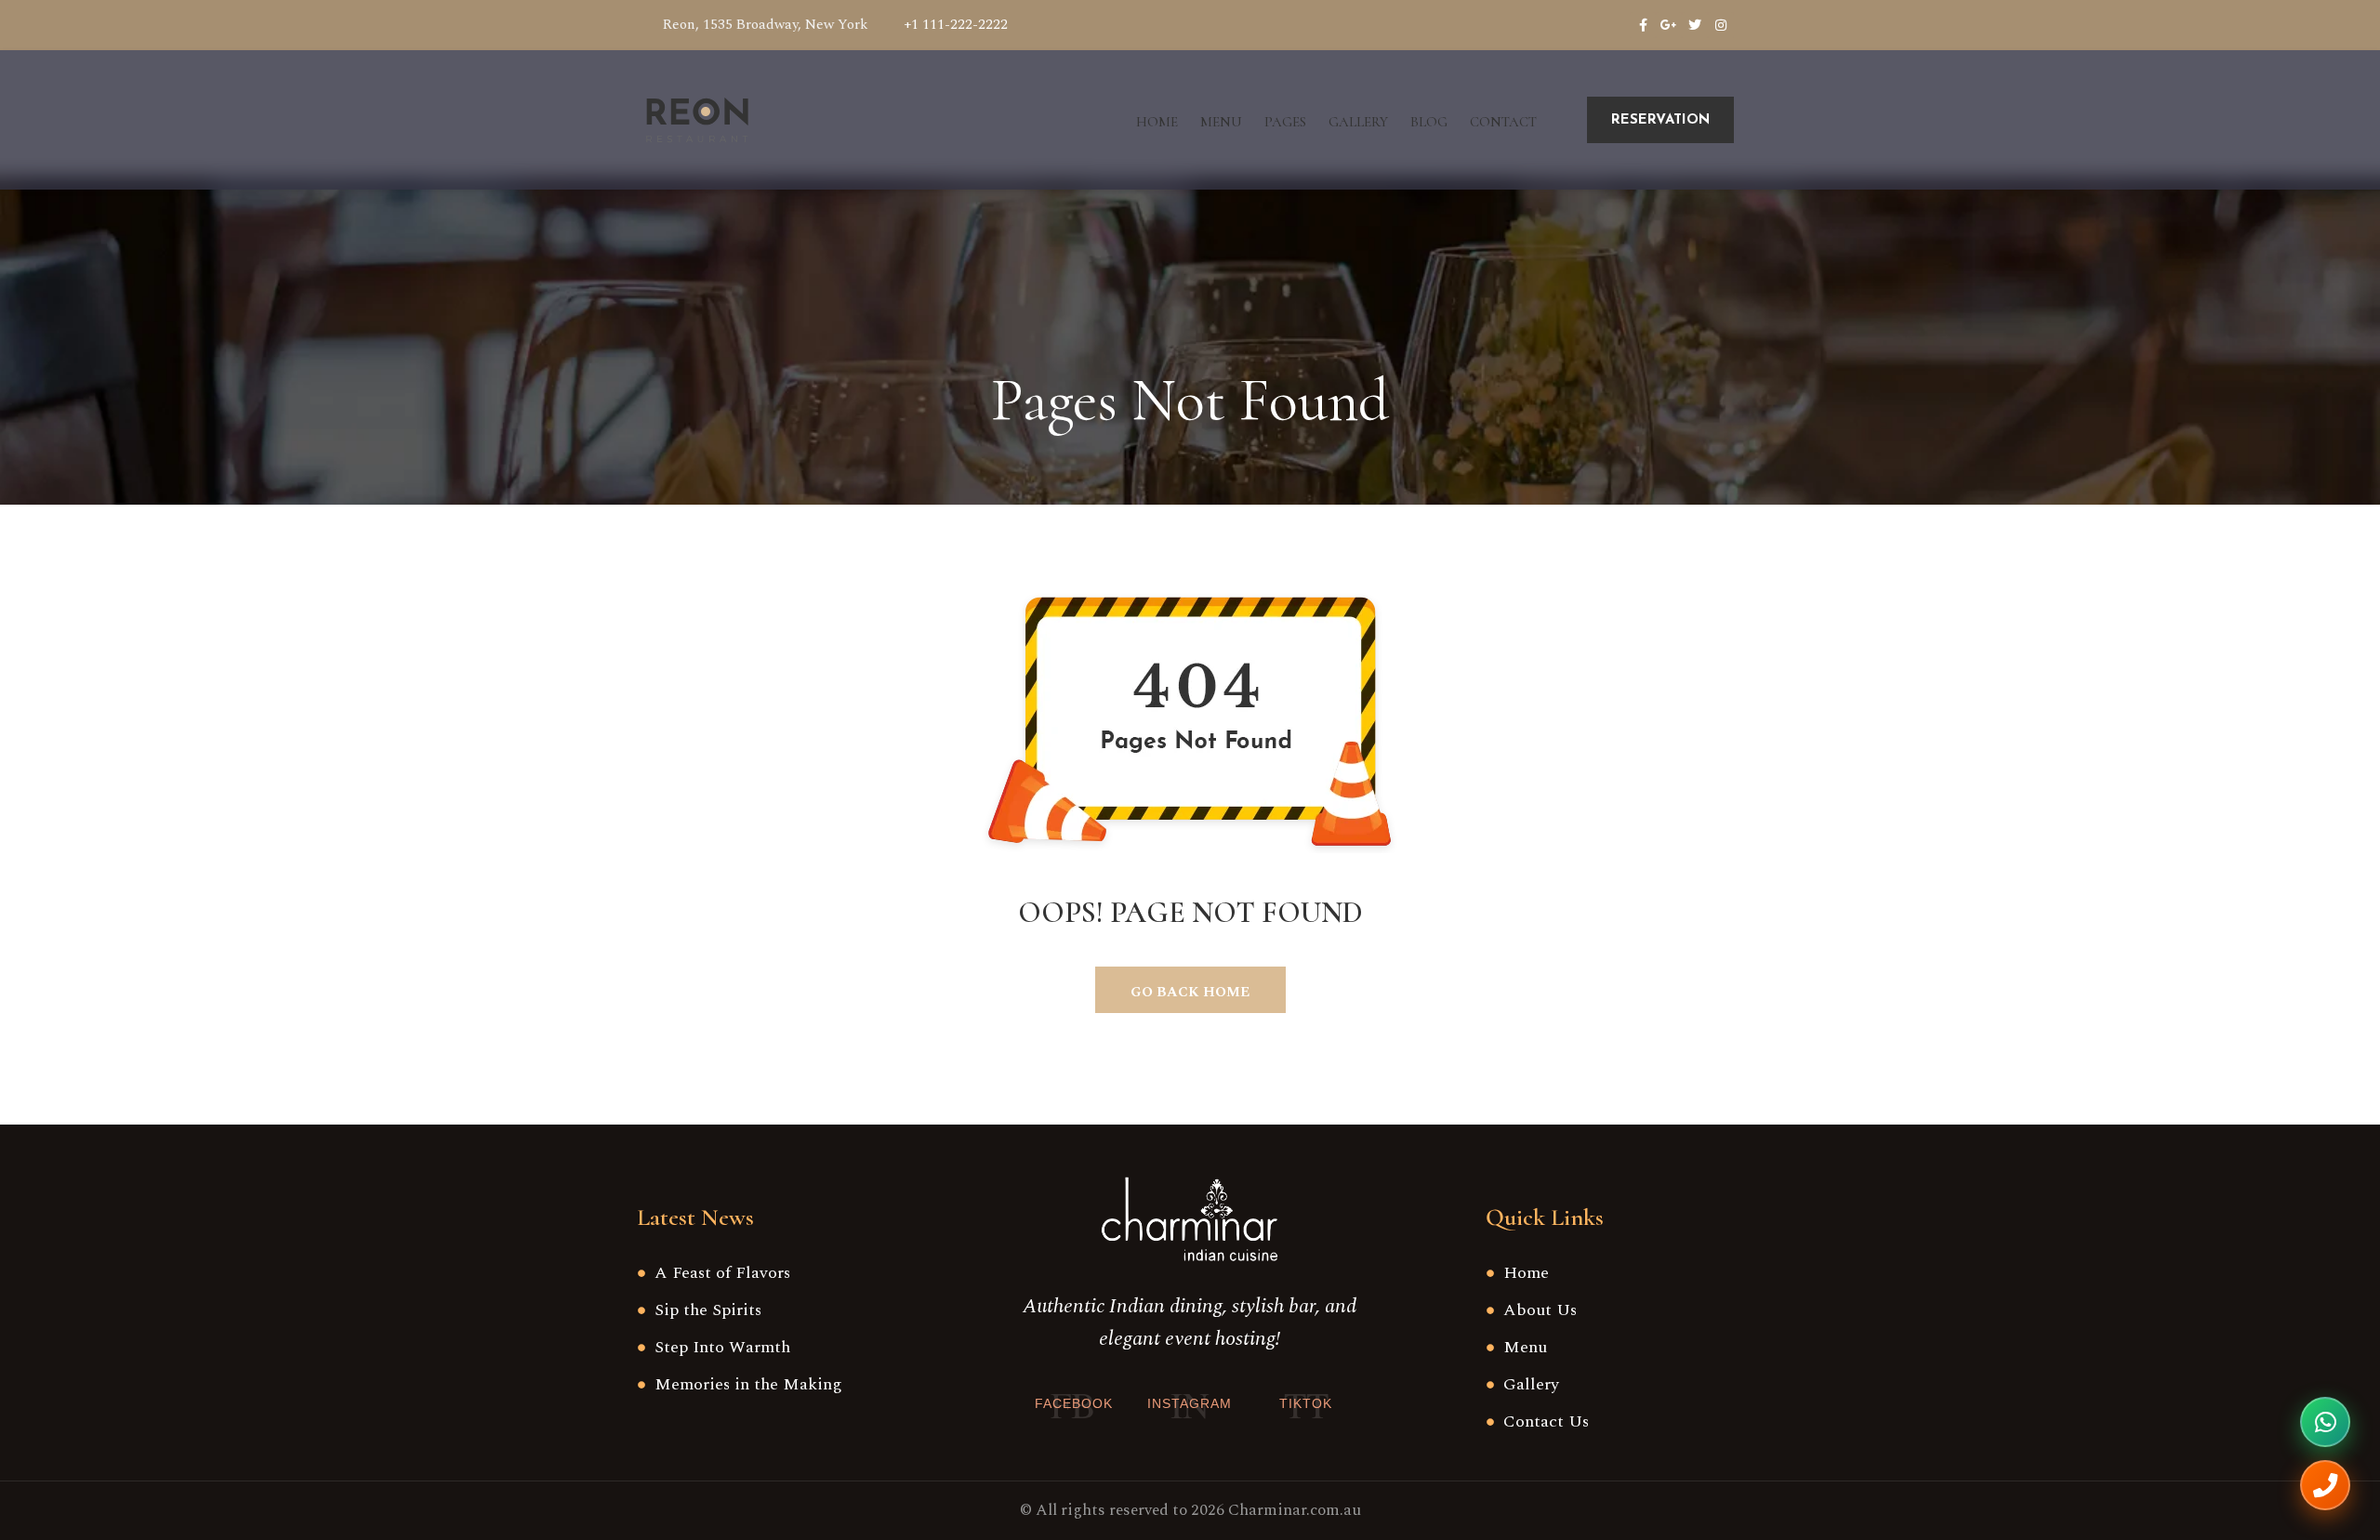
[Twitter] (1695, 25)
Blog (1429, 122)
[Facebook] (1643, 25)
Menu (1221, 122)
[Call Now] (2325, 1485)
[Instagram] (1721, 25)
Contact (1503, 122)
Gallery (1358, 122)
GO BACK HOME (1190, 992)
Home (1157, 122)
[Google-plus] (1669, 25)
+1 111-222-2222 (956, 25)
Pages (1285, 122)
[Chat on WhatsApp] (2325, 1422)
